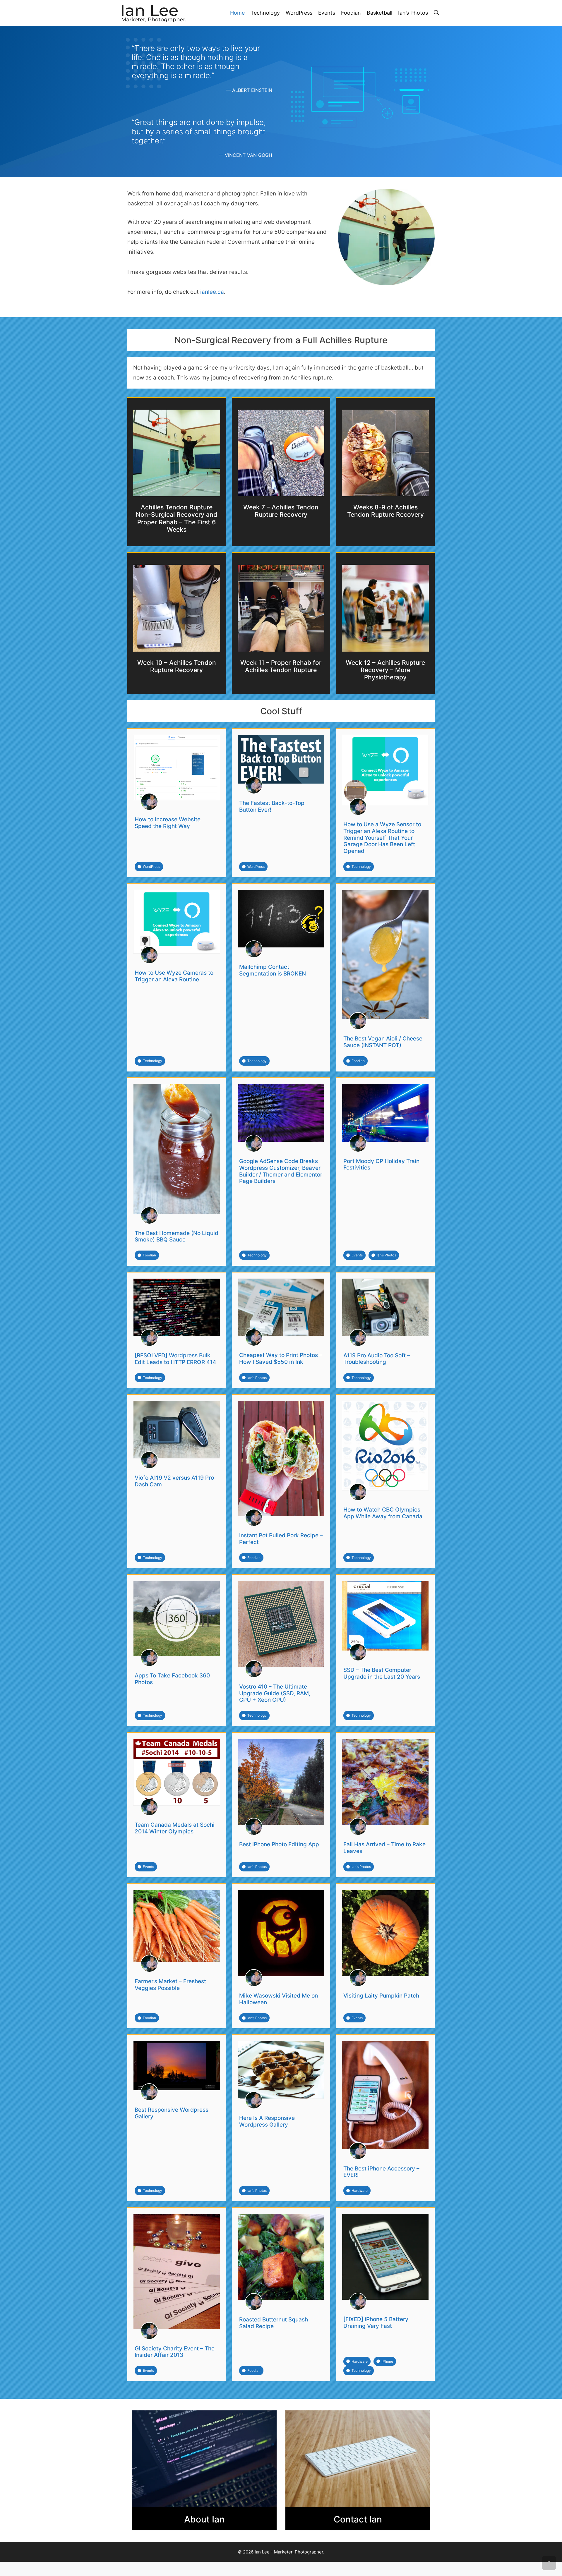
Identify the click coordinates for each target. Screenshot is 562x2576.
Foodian (351, 13)
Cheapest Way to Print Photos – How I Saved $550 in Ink (281, 1359)
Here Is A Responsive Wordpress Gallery (267, 2121)
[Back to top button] (549, 2563)
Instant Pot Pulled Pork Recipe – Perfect (281, 1539)
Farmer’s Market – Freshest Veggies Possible (170, 1985)
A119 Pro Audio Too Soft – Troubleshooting (377, 1359)
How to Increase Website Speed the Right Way (168, 823)
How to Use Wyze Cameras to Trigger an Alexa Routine (174, 976)
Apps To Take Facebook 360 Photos (172, 1679)
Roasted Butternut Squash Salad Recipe (274, 2323)
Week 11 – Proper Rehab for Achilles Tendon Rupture (281, 666)
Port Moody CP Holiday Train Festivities (381, 1165)
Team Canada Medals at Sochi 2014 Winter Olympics (175, 1828)
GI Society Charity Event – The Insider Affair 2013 (175, 2352)
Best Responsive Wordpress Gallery (172, 2113)
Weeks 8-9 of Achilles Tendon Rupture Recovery (385, 511)
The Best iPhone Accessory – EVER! (381, 2172)
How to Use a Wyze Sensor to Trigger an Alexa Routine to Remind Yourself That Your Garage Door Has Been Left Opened (382, 838)
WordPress (299, 13)
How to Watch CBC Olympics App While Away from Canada (383, 1513)
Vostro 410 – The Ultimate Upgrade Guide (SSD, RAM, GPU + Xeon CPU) (275, 1693)
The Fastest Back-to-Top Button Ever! (272, 806)
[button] (436, 13)
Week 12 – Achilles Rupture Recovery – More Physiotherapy (385, 670)
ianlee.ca (212, 292)
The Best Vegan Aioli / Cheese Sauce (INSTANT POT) (383, 1042)
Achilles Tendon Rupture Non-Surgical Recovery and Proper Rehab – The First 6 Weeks (177, 518)
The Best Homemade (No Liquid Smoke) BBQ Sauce (177, 1237)
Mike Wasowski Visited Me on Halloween (279, 1999)
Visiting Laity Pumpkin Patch (381, 1996)
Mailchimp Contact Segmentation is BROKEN (273, 970)
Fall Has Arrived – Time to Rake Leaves (384, 1848)
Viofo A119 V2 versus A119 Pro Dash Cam (174, 1481)
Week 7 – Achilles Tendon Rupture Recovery (281, 511)
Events (327, 13)
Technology (265, 13)
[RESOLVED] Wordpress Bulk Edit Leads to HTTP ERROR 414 (175, 1359)
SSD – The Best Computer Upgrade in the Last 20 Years (382, 1673)
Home (237, 13)
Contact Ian (358, 2519)
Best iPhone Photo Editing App (279, 1844)
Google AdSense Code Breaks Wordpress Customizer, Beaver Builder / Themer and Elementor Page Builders (281, 1171)
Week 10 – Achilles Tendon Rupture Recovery (177, 666)
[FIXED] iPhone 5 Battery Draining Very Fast (376, 2323)
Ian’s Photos (413, 13)
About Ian (204, 2519)
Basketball (379, 13)
